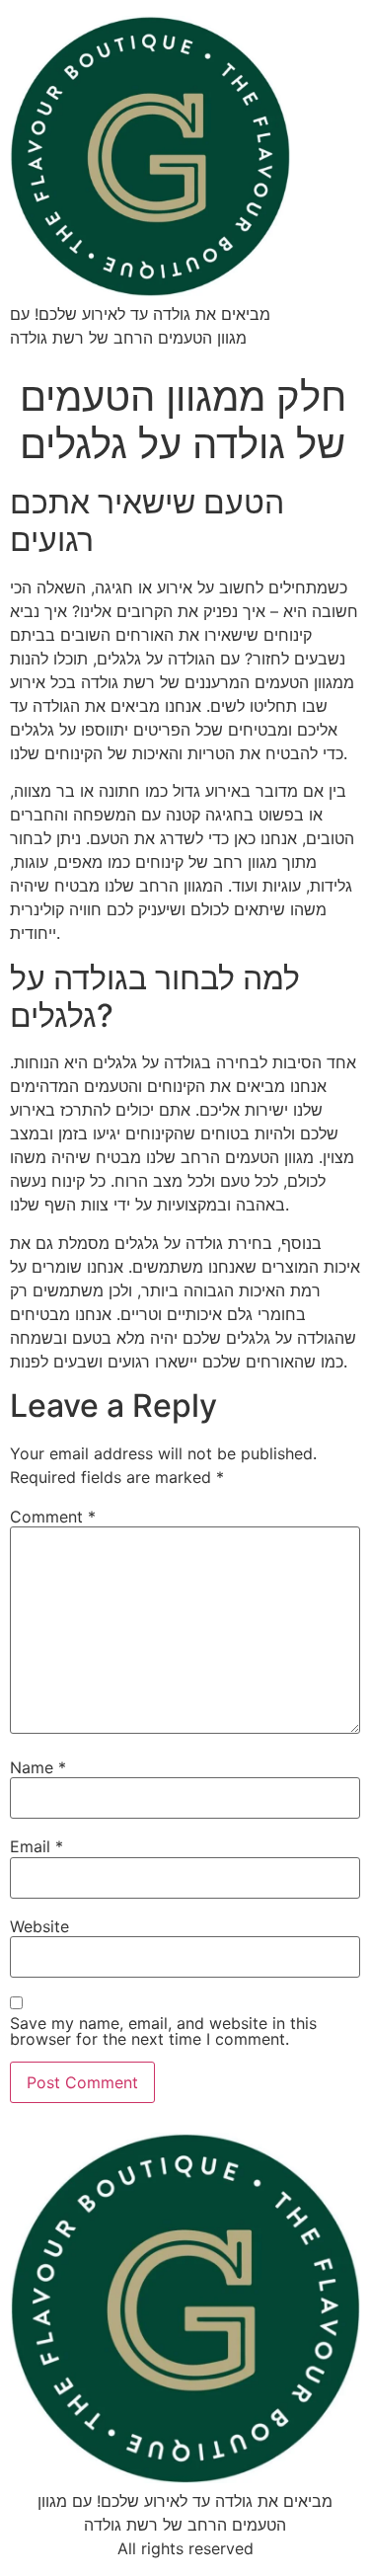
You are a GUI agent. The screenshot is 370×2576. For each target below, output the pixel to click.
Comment (53, 1517)
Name (38, 1767)
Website (39, 1926)
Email (37, 1846)
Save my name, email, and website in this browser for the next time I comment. (163, 2031)
